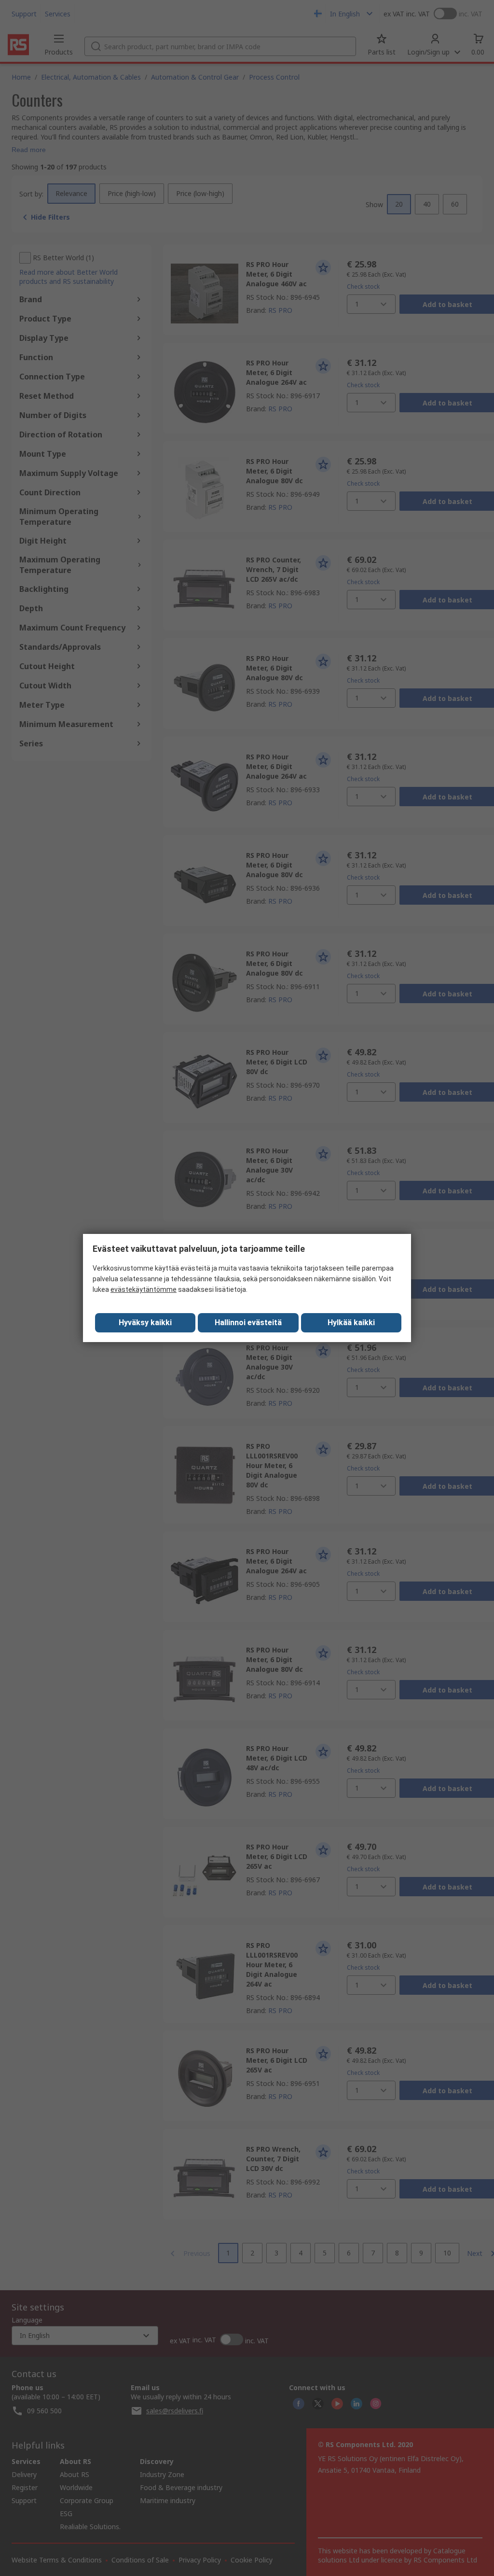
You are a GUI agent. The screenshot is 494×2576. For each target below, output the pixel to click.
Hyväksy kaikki (145, 1323)
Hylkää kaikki (351, 1323)
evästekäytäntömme (144, 1289)
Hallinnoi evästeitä (248, 1323)
